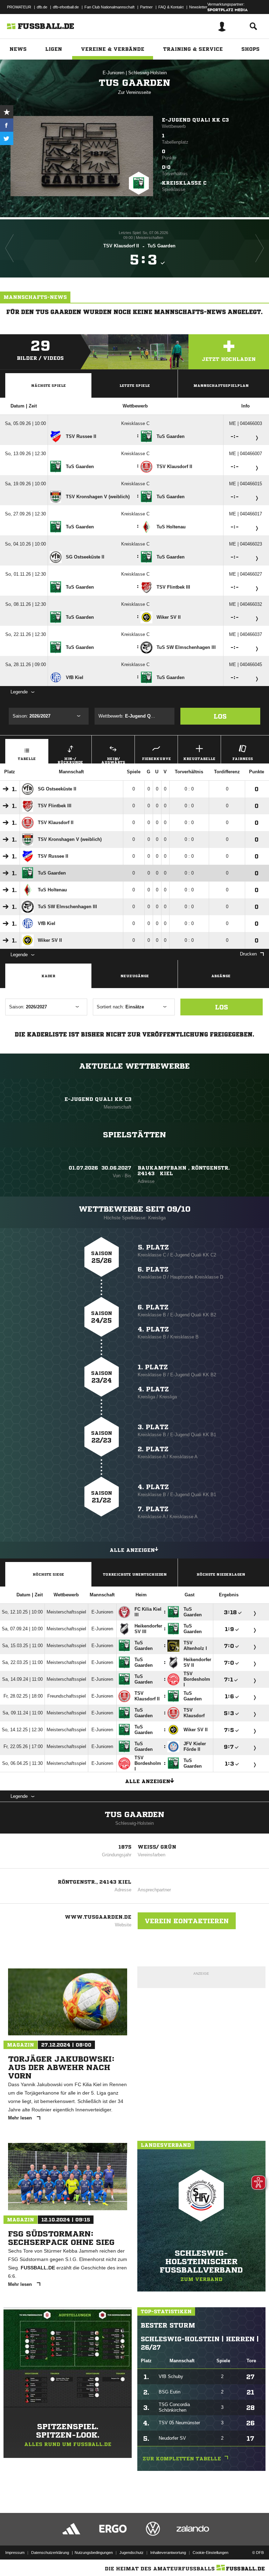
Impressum (15, 2553)
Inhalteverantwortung (168, 2553)
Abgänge (221, 976)
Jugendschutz (132, 2553)
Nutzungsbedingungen (94, 2553)
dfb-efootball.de (66, 7)
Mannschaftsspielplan (221, 385)
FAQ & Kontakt (171, 7)
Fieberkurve (156, 759)
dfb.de (42, 7)
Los (220, 716)
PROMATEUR (19, 7)
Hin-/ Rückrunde (70, 760)
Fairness (243, 759)
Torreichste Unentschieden (135, 1574)
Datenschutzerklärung (50, 2553)
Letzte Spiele (135, 385)
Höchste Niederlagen (221, 1574)
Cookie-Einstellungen (211, 2553)
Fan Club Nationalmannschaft (109, 7)
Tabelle (27, 759)
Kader (48, 976)
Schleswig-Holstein (147, 73)
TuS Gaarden (134, 1815)
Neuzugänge (135, 976)
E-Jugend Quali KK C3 (195, 120)
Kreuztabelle (199, 759)
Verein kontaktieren (187, 1921)
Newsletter (198, 7)
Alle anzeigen (132, 1550)
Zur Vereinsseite (134, 92)
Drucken (248, 954)
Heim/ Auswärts (113, 760)
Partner (146, 7)
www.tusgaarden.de (98, 1917)
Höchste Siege (48, 1574)
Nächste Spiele (49, 385)
